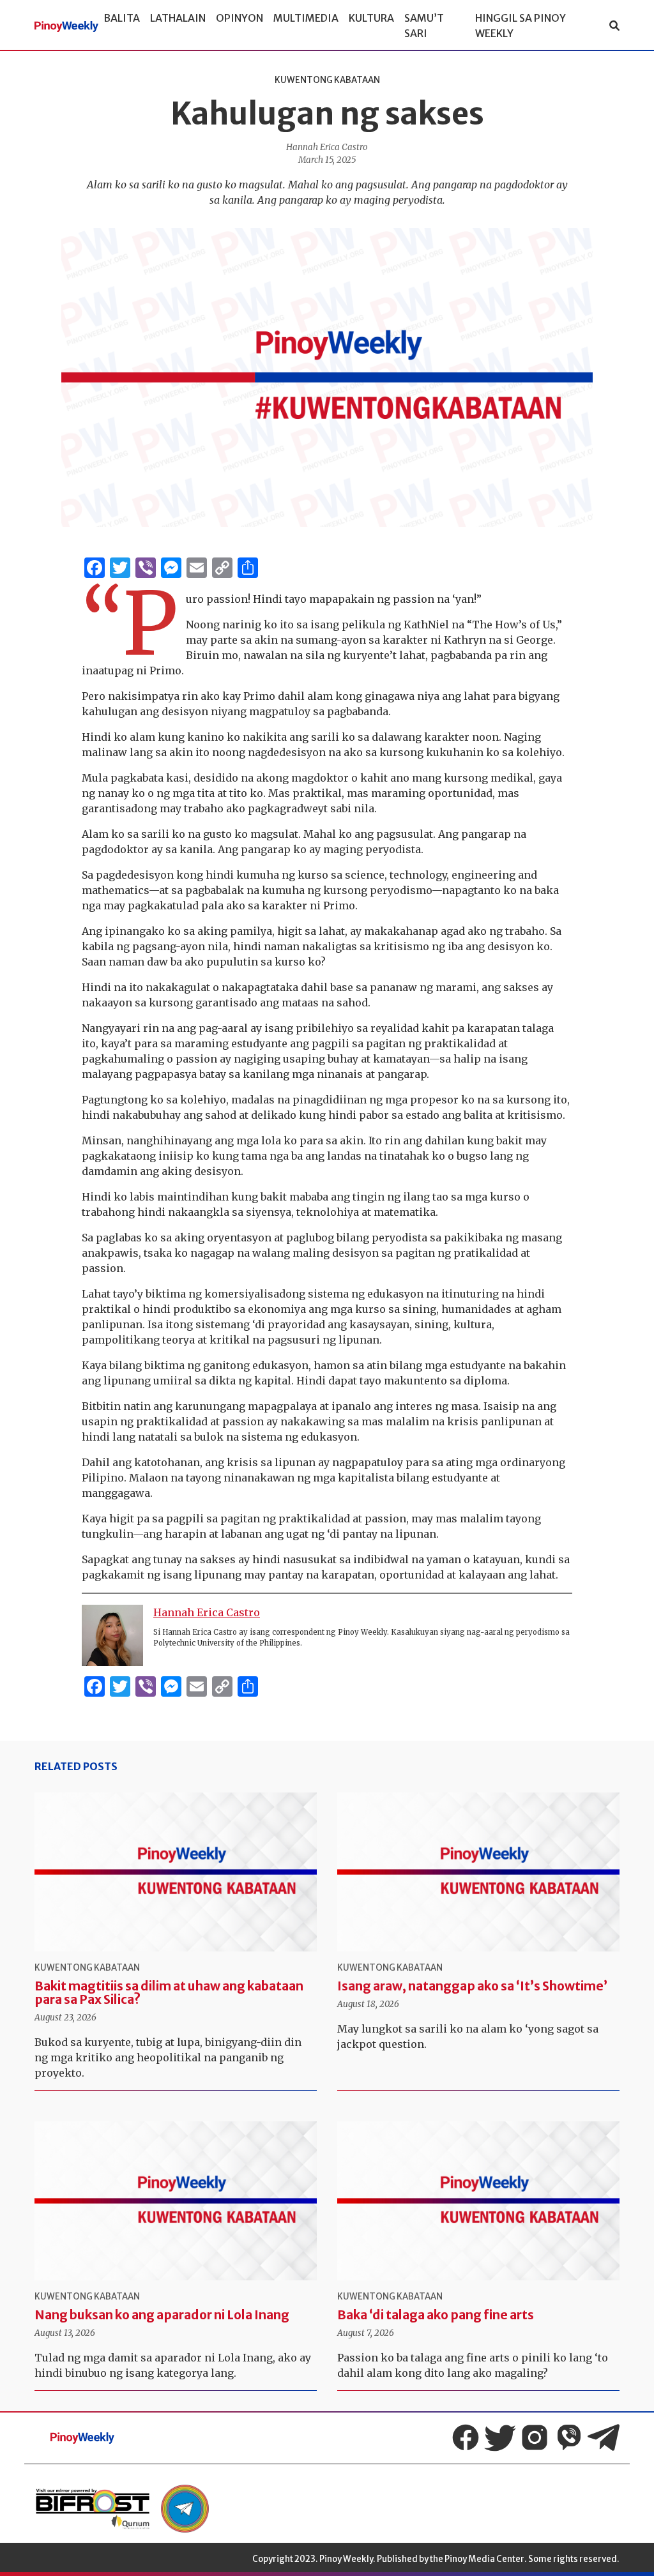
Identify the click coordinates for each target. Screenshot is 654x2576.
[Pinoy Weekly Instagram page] (535, 2437)
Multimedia (306, 18)
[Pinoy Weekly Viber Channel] (569, 2437)
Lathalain (178, 18)
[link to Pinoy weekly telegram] (185, 2509)
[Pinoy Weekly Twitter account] (500, 2437)
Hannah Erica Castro (327, 147)
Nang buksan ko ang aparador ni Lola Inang (162, 2315)
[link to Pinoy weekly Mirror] (93, 2509)
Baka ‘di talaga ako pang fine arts (436, 2315)
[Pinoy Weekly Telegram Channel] (604, 2437)
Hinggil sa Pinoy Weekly (521, 26)
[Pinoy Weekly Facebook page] (466, 2437)
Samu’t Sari (424, 26)
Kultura (371, 18)
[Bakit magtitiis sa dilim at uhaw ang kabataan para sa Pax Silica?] (176, 1872)
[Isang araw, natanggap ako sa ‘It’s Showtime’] (478, 1872)
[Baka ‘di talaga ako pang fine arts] (478, 2201)
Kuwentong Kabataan (327, 80)
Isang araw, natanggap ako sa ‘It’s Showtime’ (472, 1986)
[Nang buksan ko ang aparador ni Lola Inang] (176, 2201)
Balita (122, 18)
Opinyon (240, 18)
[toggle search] (614, 26)
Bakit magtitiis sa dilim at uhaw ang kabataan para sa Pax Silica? (169, 1993)
